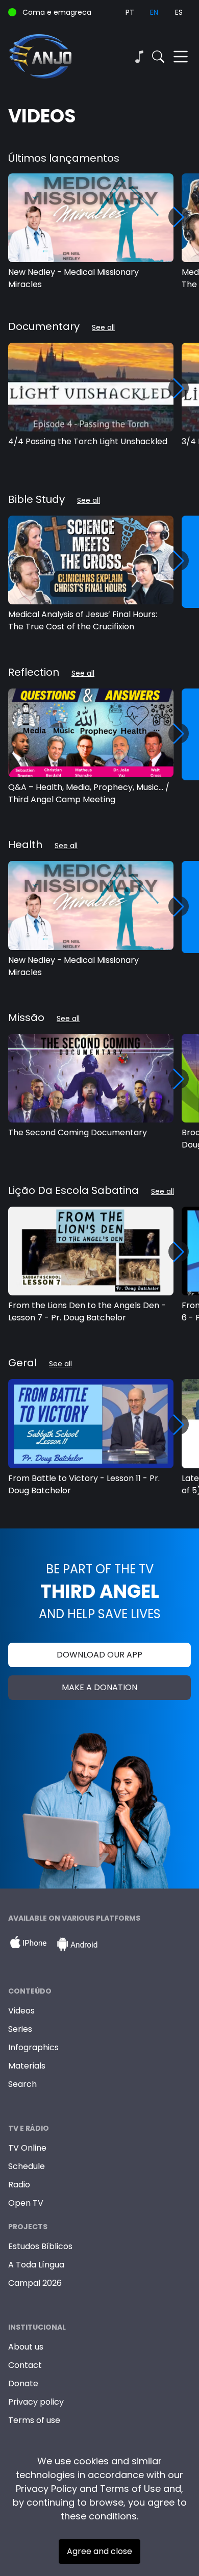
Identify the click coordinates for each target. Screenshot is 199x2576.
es (179, 12)
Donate (23, 2383)
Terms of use (34, 2420)
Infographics (33, 2047)
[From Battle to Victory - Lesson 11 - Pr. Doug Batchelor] (91, 1423)
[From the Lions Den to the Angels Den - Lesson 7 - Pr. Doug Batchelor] (91, 1251)
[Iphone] (28, 1945)
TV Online (27, 2148)
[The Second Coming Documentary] (91, 1078)
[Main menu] (181, 57)
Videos (21, 2011)
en (154, 12)
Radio (19, 2185)
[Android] (77, 1945)
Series (20, 2029)
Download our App (99, 1655)
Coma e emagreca (57, 12)
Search (22, 2084)
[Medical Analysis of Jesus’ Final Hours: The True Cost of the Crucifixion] (91, 560)
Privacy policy (36, 2402)
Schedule (27, 2166)
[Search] (158, 57)
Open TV (26, 2203)
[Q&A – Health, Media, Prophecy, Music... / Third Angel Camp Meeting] (91, 733)
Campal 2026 (35, 2283)
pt (130, 12)
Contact (25, 2365)
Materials (27, 2066)
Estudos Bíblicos (40, 2246)
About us (26, 2347)
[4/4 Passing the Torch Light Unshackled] (91, 387)
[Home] (54, 57)
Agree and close (99, 2551)
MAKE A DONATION (99, 1687)
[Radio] (139, 57)
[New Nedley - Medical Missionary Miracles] (91, 218)
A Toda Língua (36, 2265)
